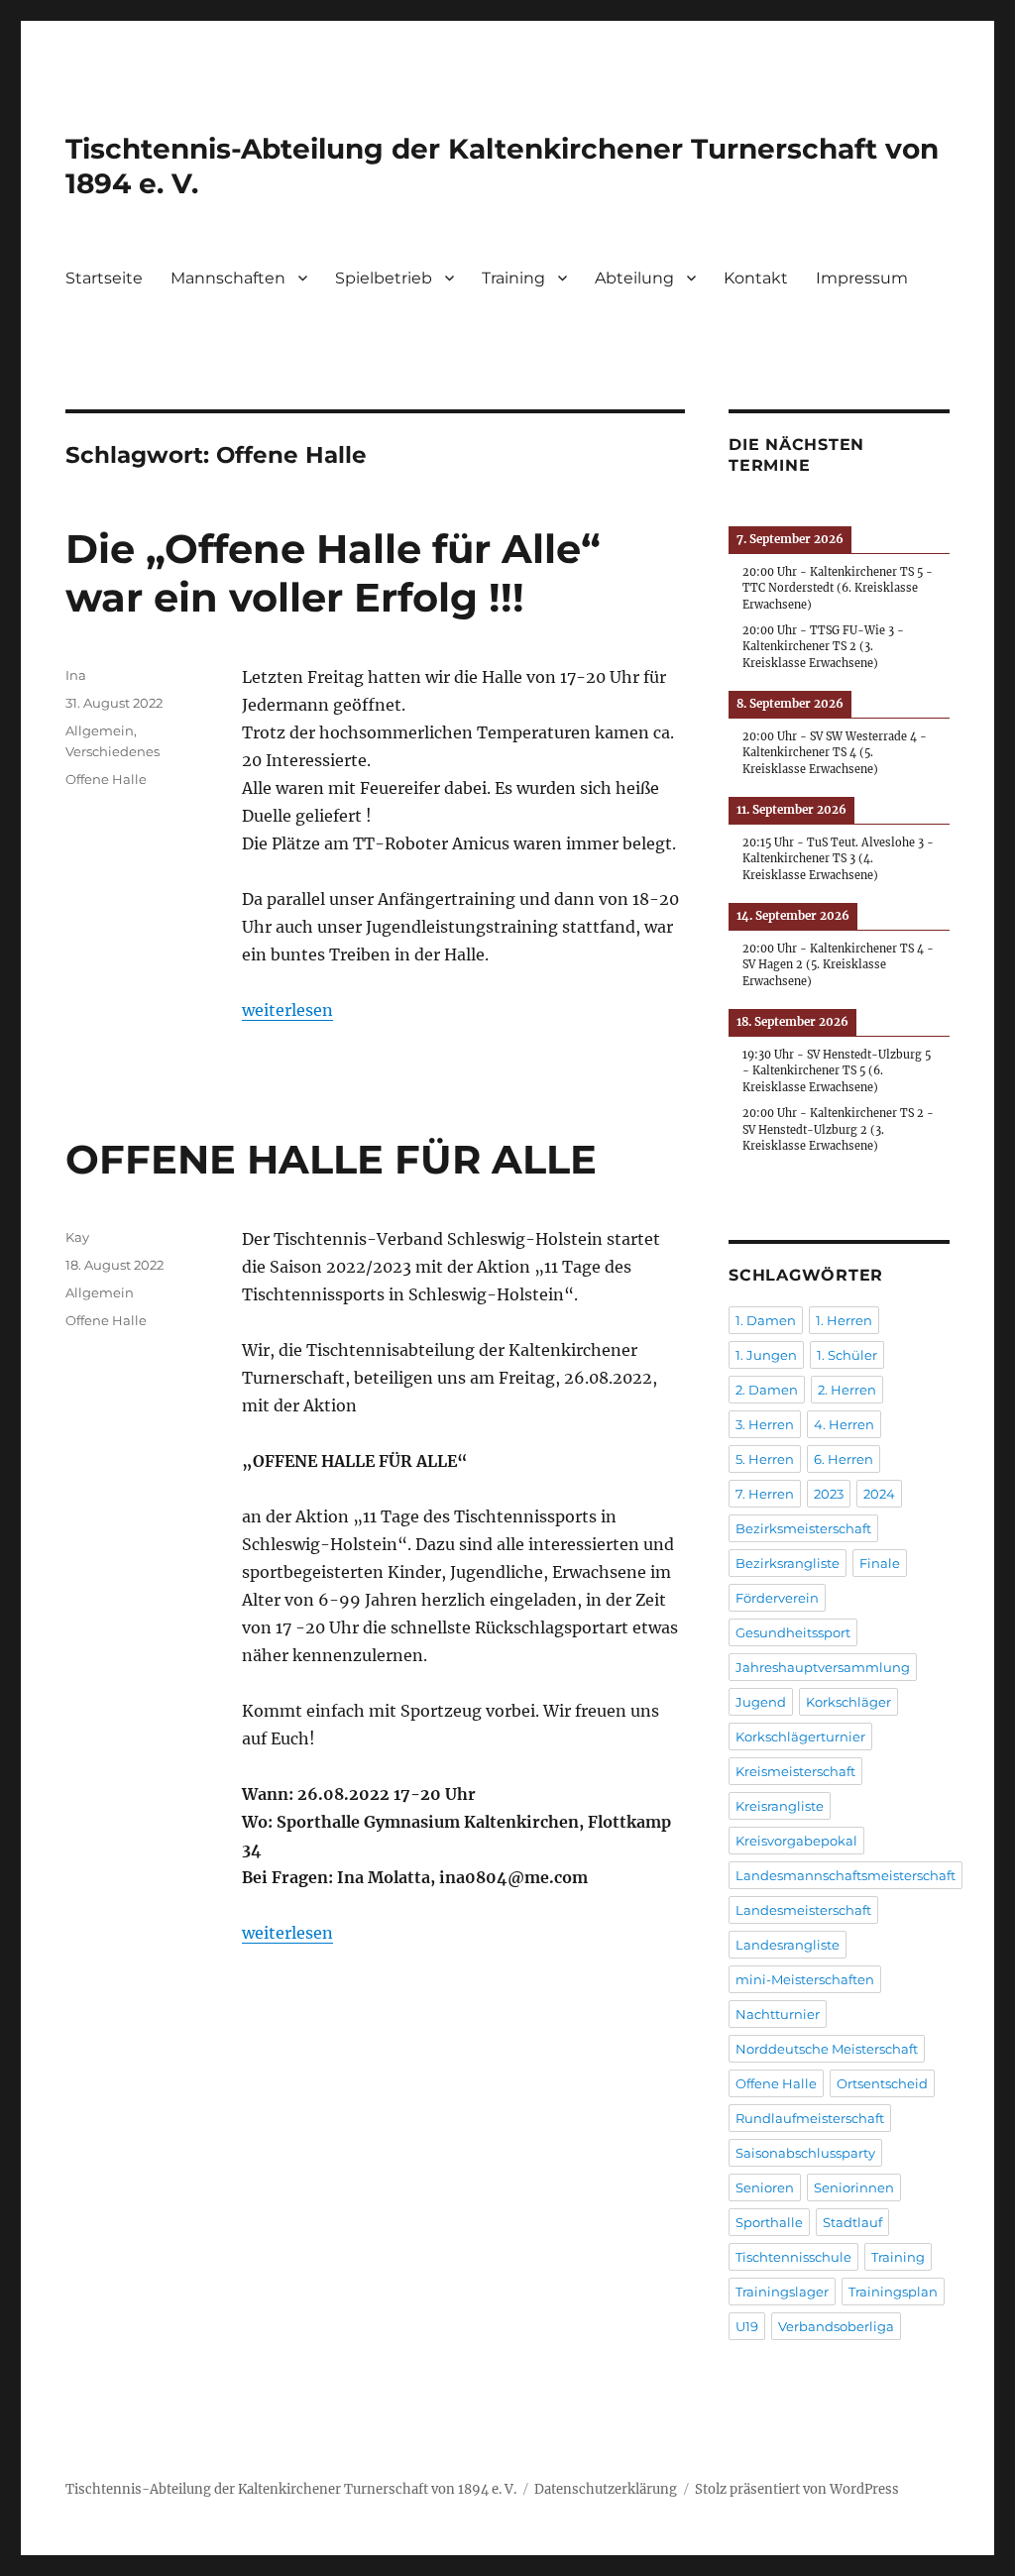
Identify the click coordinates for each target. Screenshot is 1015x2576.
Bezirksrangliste (788, 1563)
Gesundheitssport (793, 1632)
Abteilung (634, 278)
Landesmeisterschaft (803, 1910)
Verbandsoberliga (836, 2326)
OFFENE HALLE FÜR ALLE (331, 1159)
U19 (747, 2326)
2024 (879, 1494)
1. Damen (766, 1320)
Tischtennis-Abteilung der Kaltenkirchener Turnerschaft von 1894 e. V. (291, 2489)
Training (513, 278)
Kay (77, 1237)
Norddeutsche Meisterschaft (827, 2049)
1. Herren (844, 1320)
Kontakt (756, 278)
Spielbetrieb (384, 278)
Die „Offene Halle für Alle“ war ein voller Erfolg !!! (333, 573)
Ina (76, 675)
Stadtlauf (852, 2222)
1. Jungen (766, 1355)
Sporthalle (769, 2222)
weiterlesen (287, 1010)
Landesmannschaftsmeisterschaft (846, 1875)
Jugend (761, 1702)
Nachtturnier (778, 2014)
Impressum (862, 278)
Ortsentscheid (882, 2083)
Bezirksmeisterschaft (803, 1528)
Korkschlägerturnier (800, 1736)
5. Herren (765, 1459)
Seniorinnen (854, 2187)
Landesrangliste (788, 1945)
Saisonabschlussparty (805, 2153)
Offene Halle (106, 779)
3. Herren (765, 1424)
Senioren (765, 2187)
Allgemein (100, 730)
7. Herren (765, 1494)
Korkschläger (848, 1702)
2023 (829, 1494)
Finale (880, 1563)
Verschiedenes (113, 751)
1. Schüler (847, 1355)
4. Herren (844, 1424)
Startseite (104, 278)
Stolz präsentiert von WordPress (797, 2489)
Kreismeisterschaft (795, 1771)
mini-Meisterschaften (805, 1979)
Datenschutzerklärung (606, 2489)
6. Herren (844, 1459)
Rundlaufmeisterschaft (810, 2118)
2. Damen (767, 1390)
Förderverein (777, 1598)
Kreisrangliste (780, 1806)
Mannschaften (228, 278)
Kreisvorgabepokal (796, 1841)
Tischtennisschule (793, 2257)
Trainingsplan (893, 2292)
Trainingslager (782, 2292)
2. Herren (847, 1390)
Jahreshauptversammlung (823, 1667)
